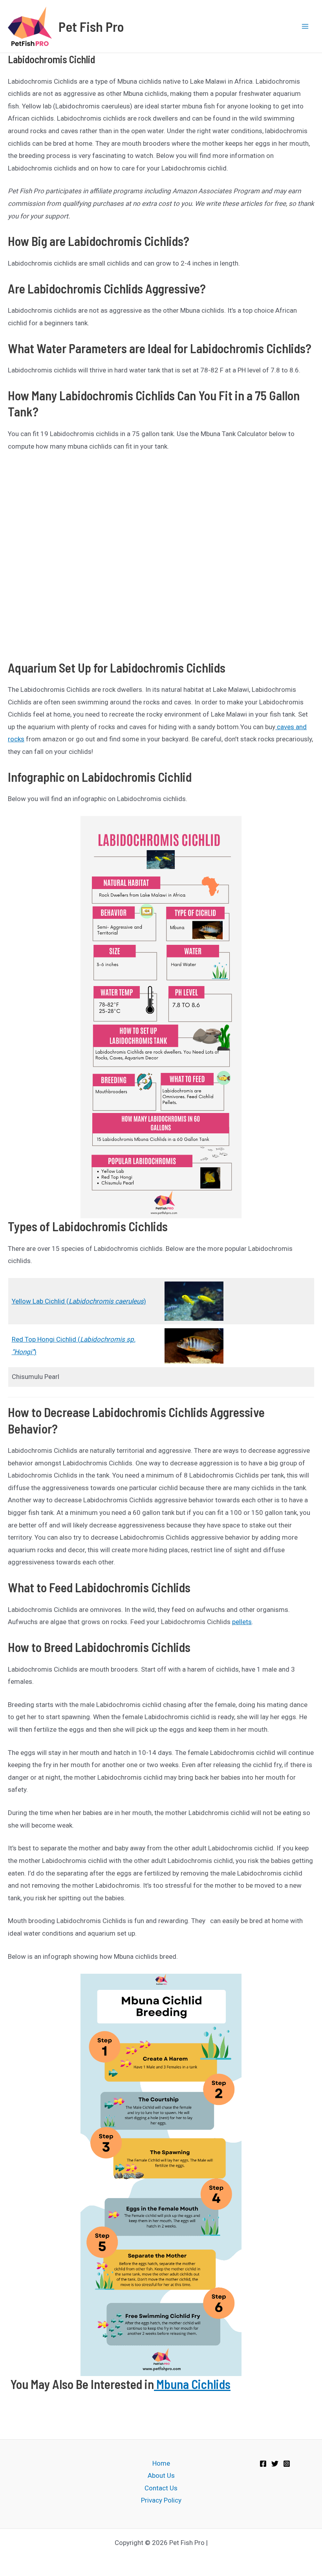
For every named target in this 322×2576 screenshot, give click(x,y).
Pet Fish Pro (91, 26)
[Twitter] (275, 2464)
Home (161, 2463)
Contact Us (161, 2488)
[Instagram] (287, 2464)
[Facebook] (263, 2464)
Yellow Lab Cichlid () (79, 1301)
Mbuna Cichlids (192, 2384)
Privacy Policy (161, 2500)
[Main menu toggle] (306, 26)
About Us (161, 2475)
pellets (242, 1622)
